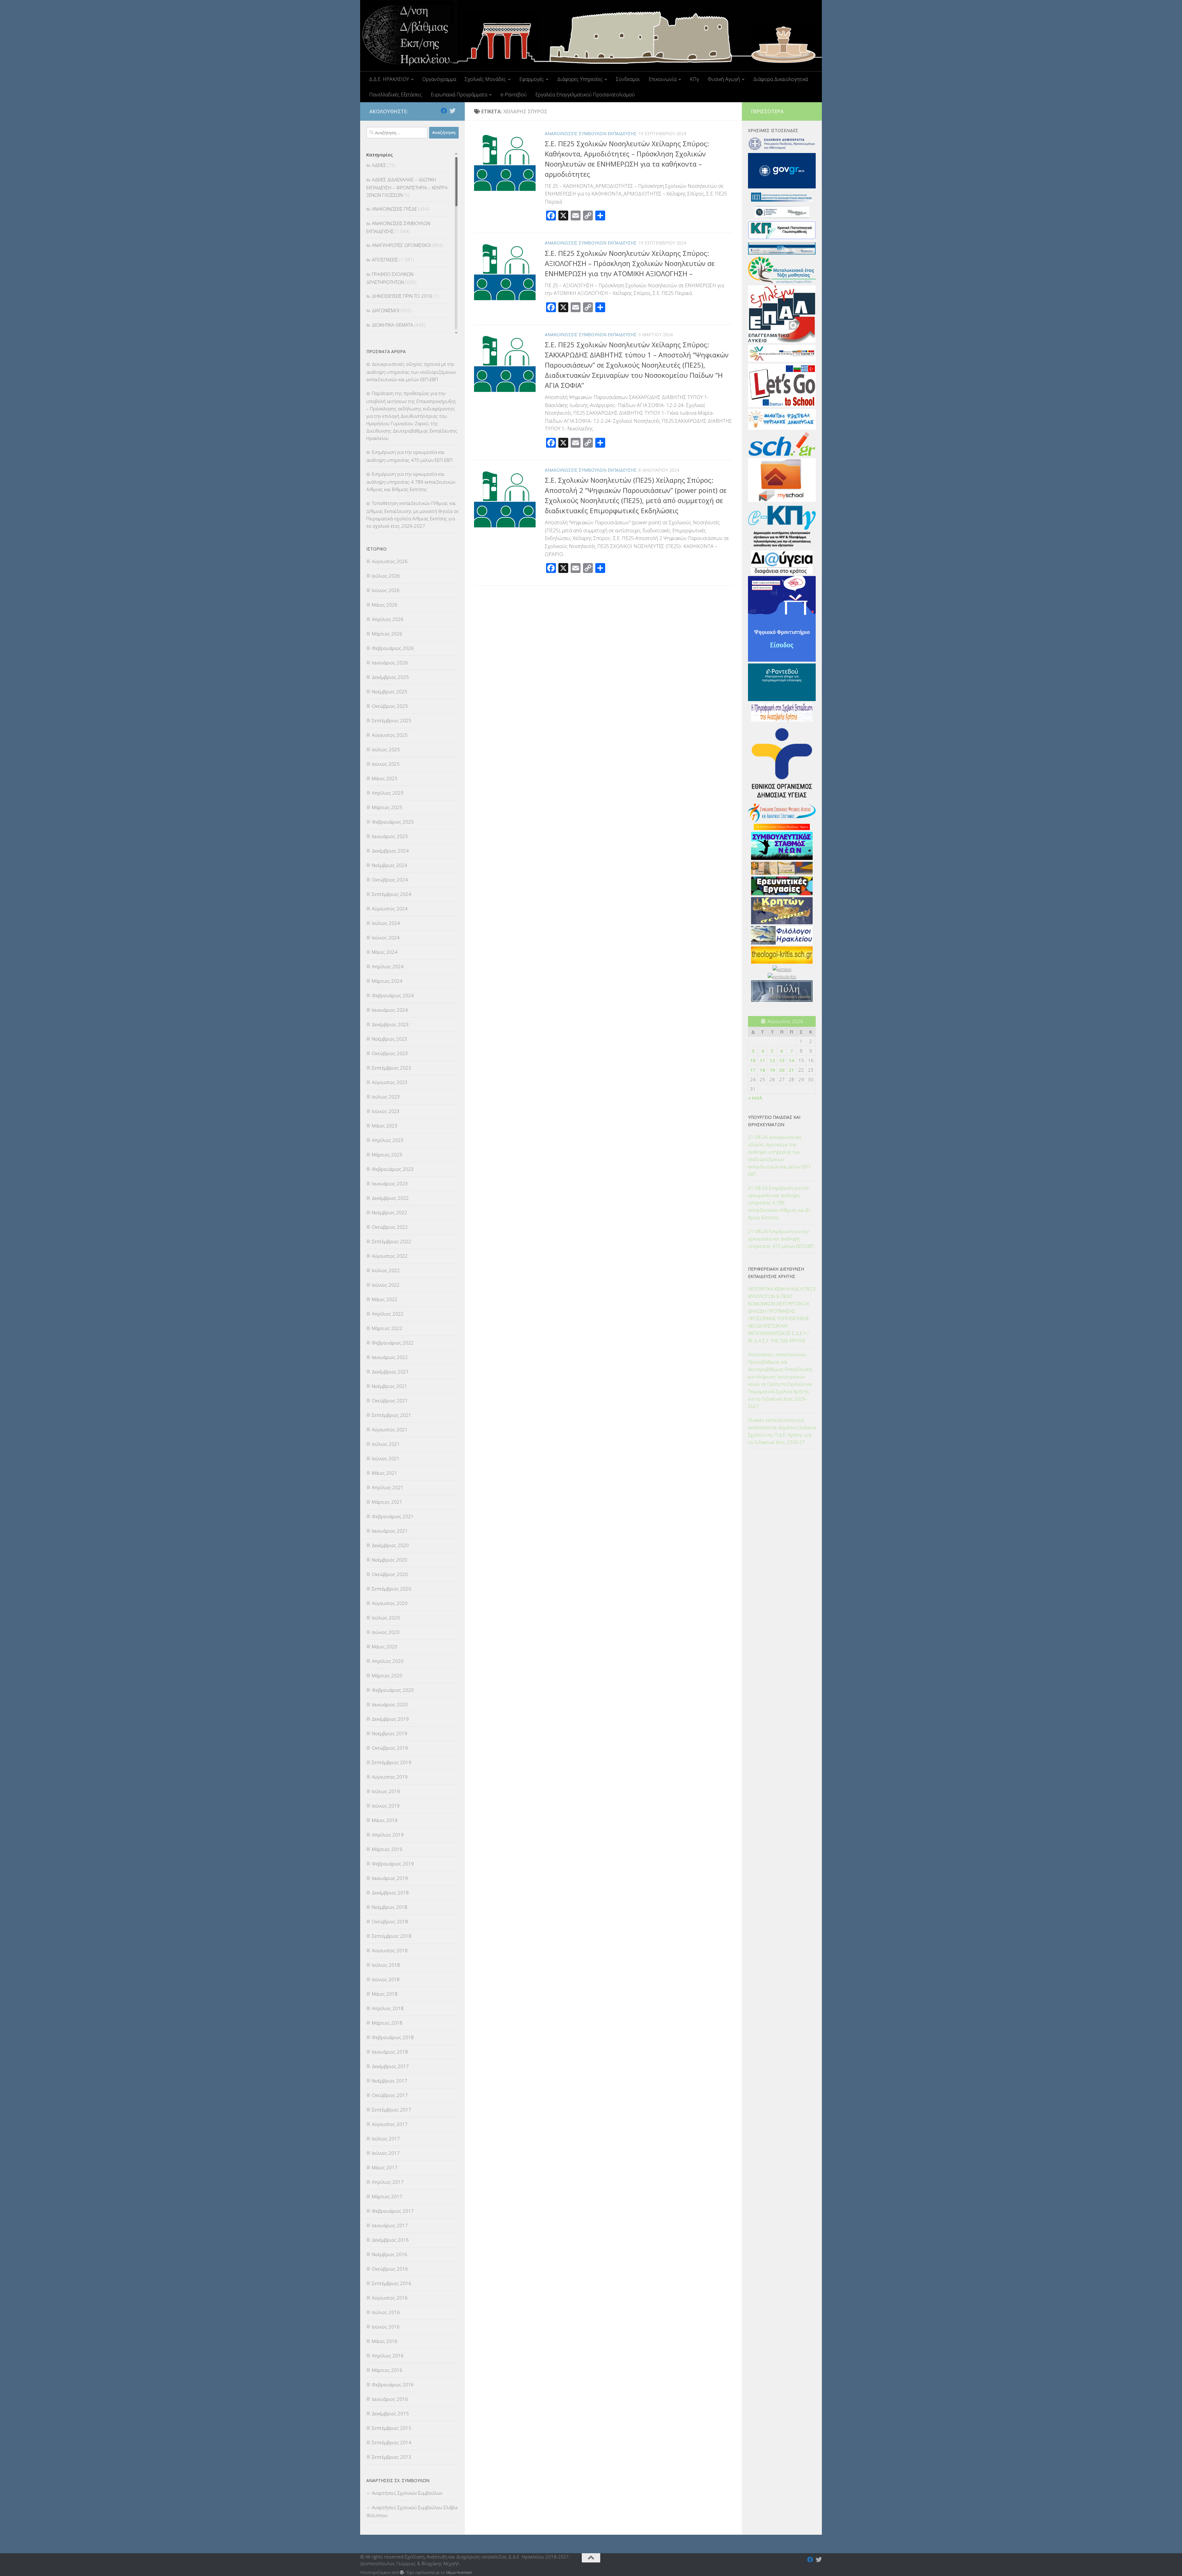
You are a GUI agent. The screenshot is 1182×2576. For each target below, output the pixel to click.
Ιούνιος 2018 (386, 1979)
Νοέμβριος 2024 (390, 865)
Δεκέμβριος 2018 (390, 1893)
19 (772, 1070)
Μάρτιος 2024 (387, 981)
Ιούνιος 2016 (386, 2327)
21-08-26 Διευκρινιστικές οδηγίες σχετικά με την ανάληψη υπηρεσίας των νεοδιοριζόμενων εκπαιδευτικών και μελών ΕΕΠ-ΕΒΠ (780, 1155)
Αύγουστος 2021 (390, 1429)
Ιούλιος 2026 (386, 576)
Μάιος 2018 (385, 1994)
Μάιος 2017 (385, 2167)
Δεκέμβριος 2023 (390, 1024)
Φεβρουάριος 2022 (393, 1343)
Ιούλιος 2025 (386, 749)
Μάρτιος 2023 (387, 1155)
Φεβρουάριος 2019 (393, 1864)
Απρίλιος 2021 (388, 1487)
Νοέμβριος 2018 (390, 1907)
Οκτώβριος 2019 (390, 1748)
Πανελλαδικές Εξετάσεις (396, 95)
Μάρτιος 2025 (387, 807)
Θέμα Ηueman (459, 2572)
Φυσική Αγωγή (724, 79)
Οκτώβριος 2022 (390, 1227)
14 (791, 1060)
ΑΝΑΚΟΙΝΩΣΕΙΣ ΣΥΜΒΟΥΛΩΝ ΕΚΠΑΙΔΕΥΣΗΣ (591, 133)
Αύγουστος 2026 (390, 561)
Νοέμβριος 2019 (390, 1733)
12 (772, 1060)
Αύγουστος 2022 (390, 1256)
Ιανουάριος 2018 (390, 2052)
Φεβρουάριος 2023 (393, 1169)
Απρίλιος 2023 (388, 1140)
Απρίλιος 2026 (388, 619)
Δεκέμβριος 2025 (390, 677)
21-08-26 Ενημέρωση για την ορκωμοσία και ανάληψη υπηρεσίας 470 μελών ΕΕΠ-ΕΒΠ (781, 1239)
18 (762, 1070)
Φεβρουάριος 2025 (393, 822)
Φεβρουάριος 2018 (393, 2037)
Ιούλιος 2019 (386, 1791)
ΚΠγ (694, 79)
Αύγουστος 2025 (390, 735)
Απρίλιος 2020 (388, 1661)
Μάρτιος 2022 (387, 1328)
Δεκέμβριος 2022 (390, 1198)
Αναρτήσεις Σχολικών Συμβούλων (407, 2493)
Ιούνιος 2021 (386, 1458)
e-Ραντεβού (514, 95)
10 (753, 1060)
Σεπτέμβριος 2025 (392, 720)
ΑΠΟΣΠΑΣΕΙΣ (385, 260)
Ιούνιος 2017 (386, 2153)
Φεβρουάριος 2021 (393, 1516)
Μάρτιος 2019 (387, 1849)
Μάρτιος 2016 (387, 2370)
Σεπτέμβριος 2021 (392, 1415)
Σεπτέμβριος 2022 (392, 1241)
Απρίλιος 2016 (388, 2356)
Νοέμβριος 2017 (390, 2081)
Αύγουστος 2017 (390, 2124)
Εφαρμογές (532, 79)
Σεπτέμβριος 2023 (392, 1068)
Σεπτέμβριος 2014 (392, 2442)
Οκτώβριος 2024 (390, 880)
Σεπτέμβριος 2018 (392, 1936)
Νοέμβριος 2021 (390, 1386)
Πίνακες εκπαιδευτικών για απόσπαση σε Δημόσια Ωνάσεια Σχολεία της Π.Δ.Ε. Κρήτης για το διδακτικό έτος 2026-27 (782, 1431)
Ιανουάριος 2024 (390, 1010)
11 (762, 1060)
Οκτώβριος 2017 (390, 2095)
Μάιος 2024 (385, 952)
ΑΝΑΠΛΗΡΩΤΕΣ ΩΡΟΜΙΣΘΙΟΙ (401, 245)
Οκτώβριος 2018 (390, 1921)
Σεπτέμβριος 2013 (392, 2457)
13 (782, 1060)
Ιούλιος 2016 (386, 2312)
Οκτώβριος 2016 (390, 2269)
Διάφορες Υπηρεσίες (580, 79)
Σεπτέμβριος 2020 (392, 1589)
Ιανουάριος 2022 (390, 1357)
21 (791, 1070)
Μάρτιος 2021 (387, 1502)
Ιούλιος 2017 (386, 2139)
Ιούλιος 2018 (386, 1965)
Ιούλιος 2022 (386, 1270)
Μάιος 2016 (385, 2341)
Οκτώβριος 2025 (390, 706)
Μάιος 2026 (385, 605)
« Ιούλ (755, 1098)
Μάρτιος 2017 (387, 2196)
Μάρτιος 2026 (387, 634)
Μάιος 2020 (385, 1647)
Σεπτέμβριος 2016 (392, 2283)
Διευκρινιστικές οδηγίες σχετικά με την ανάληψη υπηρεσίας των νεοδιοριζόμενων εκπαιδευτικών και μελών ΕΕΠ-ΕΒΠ (411, 372)
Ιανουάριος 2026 (390, 663)
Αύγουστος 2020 (390, 1603)
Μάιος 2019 (385, 1820)
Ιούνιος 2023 (386, 1111)
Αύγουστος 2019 (390, 1777)
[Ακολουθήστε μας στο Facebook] (444, 111)
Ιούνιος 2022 (386, 1285)
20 (782, 1070)
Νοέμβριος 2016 (390, 2254)
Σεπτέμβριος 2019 (392, 1762)
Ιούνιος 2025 (386, 764)
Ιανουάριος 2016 (390, 2399)
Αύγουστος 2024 (390, 909)
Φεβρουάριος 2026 (393, 648)
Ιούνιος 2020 (386, 1632)
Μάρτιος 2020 (387, 1675)
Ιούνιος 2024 (386, 937)
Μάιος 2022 (385, 1299)
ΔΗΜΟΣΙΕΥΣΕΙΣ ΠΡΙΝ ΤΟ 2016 (402, 296)
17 (753, 1070)
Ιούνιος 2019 (386, 1806)
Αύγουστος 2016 (390, 2298)
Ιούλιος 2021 (386, 1444)
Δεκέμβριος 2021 (390, 1372)
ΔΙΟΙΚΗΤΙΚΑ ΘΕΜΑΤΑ (392, 325)
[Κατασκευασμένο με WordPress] (402, 2572)
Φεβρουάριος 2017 (393, 2211)
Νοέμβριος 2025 (390, 691)
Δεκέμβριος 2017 (390, 2066)
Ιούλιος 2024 (386, 923)
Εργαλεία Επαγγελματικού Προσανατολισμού (585, 95)
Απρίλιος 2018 (388, 2008)
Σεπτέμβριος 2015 (392, 2428)
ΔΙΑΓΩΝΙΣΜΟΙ (386, 310)
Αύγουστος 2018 (390, 1950)
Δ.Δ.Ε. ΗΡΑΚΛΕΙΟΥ (389, 79)
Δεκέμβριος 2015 (390, 2413)
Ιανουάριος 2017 (390, 2225)
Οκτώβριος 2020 (390, 1574)
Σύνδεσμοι (628, 79)
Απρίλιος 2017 (388, 2182)
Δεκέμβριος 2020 (390, 1545)
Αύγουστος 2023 (390, 1082)
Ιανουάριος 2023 (390, 1183)
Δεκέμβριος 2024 (390, 851)
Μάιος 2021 (385, 1473)
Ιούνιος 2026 (386, 590)
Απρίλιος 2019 (388, 1835)
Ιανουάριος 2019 (390, 1878)
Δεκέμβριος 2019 (390, 1719)
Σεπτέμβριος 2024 (392, 894)
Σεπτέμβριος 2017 (392, 2110)
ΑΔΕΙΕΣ (379, 165)
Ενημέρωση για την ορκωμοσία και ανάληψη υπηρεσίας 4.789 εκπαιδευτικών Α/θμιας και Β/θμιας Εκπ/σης (411, 482)
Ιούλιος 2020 (386, 1618)
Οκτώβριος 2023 (390, 1053)
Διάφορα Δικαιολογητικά (781, 79)
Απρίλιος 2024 (388, 966)
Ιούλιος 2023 (386, 1097)
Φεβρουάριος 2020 (393, 1690)
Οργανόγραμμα (439, 79)
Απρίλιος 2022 (388, 1314)
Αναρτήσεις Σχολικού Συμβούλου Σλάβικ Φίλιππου (412, 2511)
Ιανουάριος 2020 (390, 1704)
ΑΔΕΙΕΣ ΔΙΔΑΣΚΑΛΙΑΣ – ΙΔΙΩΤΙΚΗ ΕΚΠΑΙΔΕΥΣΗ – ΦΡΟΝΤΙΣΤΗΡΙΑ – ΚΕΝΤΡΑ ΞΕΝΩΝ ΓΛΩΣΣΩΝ (407, 187)
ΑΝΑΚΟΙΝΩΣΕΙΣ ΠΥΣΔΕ (394, 209)
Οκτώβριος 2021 (390, 1401)
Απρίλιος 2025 (388, 793)
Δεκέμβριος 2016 (390, 2240)
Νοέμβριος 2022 (390, 1212)
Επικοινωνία (663, 79)
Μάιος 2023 (385, 1126)
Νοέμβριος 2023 (390, 1039)
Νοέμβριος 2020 (390, 1560)
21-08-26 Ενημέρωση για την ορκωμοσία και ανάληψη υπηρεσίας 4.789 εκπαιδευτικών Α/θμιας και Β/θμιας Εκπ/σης (779, 1203)
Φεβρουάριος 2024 (393, 995)
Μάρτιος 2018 (387, 2023)
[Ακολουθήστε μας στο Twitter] (452, 111)
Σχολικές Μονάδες (485, 79)
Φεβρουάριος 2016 (393, 2385)
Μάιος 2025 (385, 778)
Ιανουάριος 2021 (390, 1531)
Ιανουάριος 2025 (390, 836)
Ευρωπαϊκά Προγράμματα (459, 95)
